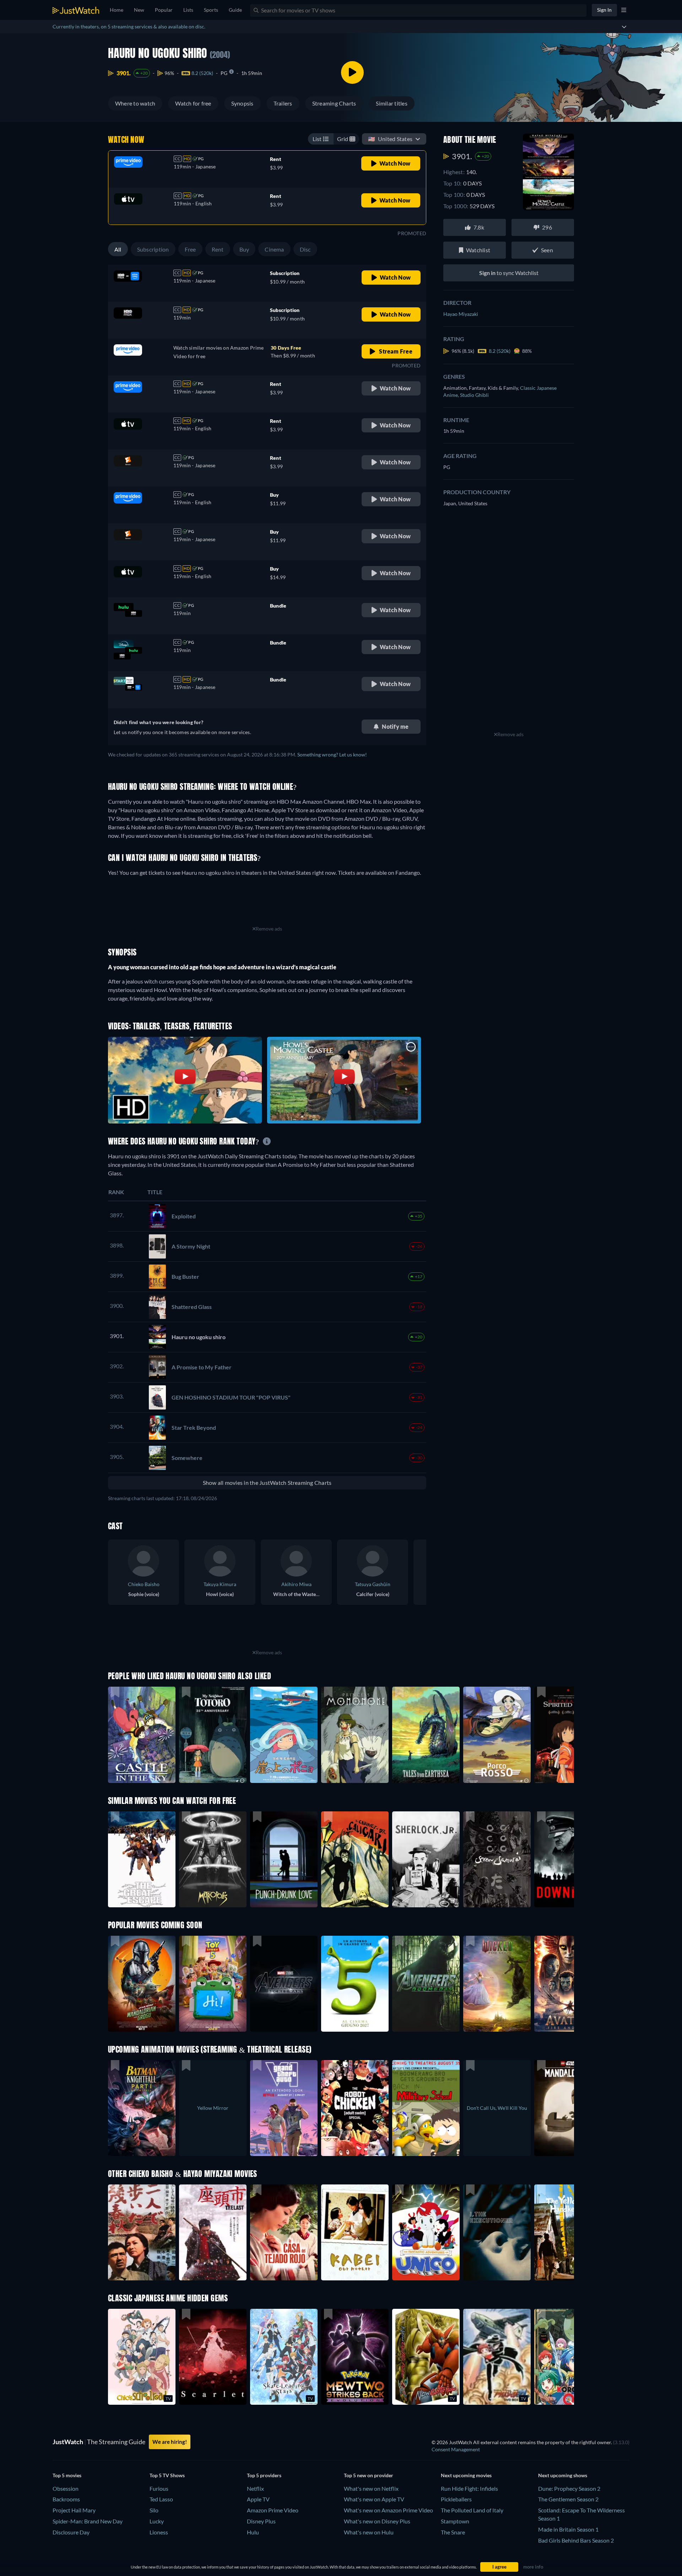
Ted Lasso (161, 2499)
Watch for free (193, 103)
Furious (159, 2488)
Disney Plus (261, 2521)
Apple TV (258, 2499)
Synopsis (242, 103)
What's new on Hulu (369, 2532)
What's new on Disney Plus (377, 2521)
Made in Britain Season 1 (568, 2529)
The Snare (453, 2532)
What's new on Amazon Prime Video (388, 2510)
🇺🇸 (390, 139)
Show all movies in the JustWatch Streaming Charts (267, 1483)
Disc (305, 249)
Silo (154, 2510)
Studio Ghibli (474, 395)
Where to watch (135, 103)
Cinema (274, 249)
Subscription (153, 249)
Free (190, 249)
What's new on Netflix (371, 2488)
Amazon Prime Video (273, 2510)
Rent (218, 249)
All (118, 249)
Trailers (283, 103)
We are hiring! (170, 2442)
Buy (244, 249)
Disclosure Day (71, 2532)
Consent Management (456, 2449)
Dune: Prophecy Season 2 (569, 2488)
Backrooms (66, 2499)
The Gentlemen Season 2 (568, 2499)
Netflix (255, 2488)
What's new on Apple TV (374, 2499)
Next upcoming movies (466, 2475)
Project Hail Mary (74, 2510)
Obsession (66, 2488)
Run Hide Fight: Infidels (469, 2488)
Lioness (159, 2532)
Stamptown (455, 2521)
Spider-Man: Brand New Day (88, 2521)
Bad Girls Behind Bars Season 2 (576, 2540)
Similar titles (391, 103)
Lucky (157, 2521)
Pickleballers (456, 2499)
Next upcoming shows (563, 2475)
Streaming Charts (334, 103)
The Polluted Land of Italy (472, 2510)
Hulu (253, 2532)
